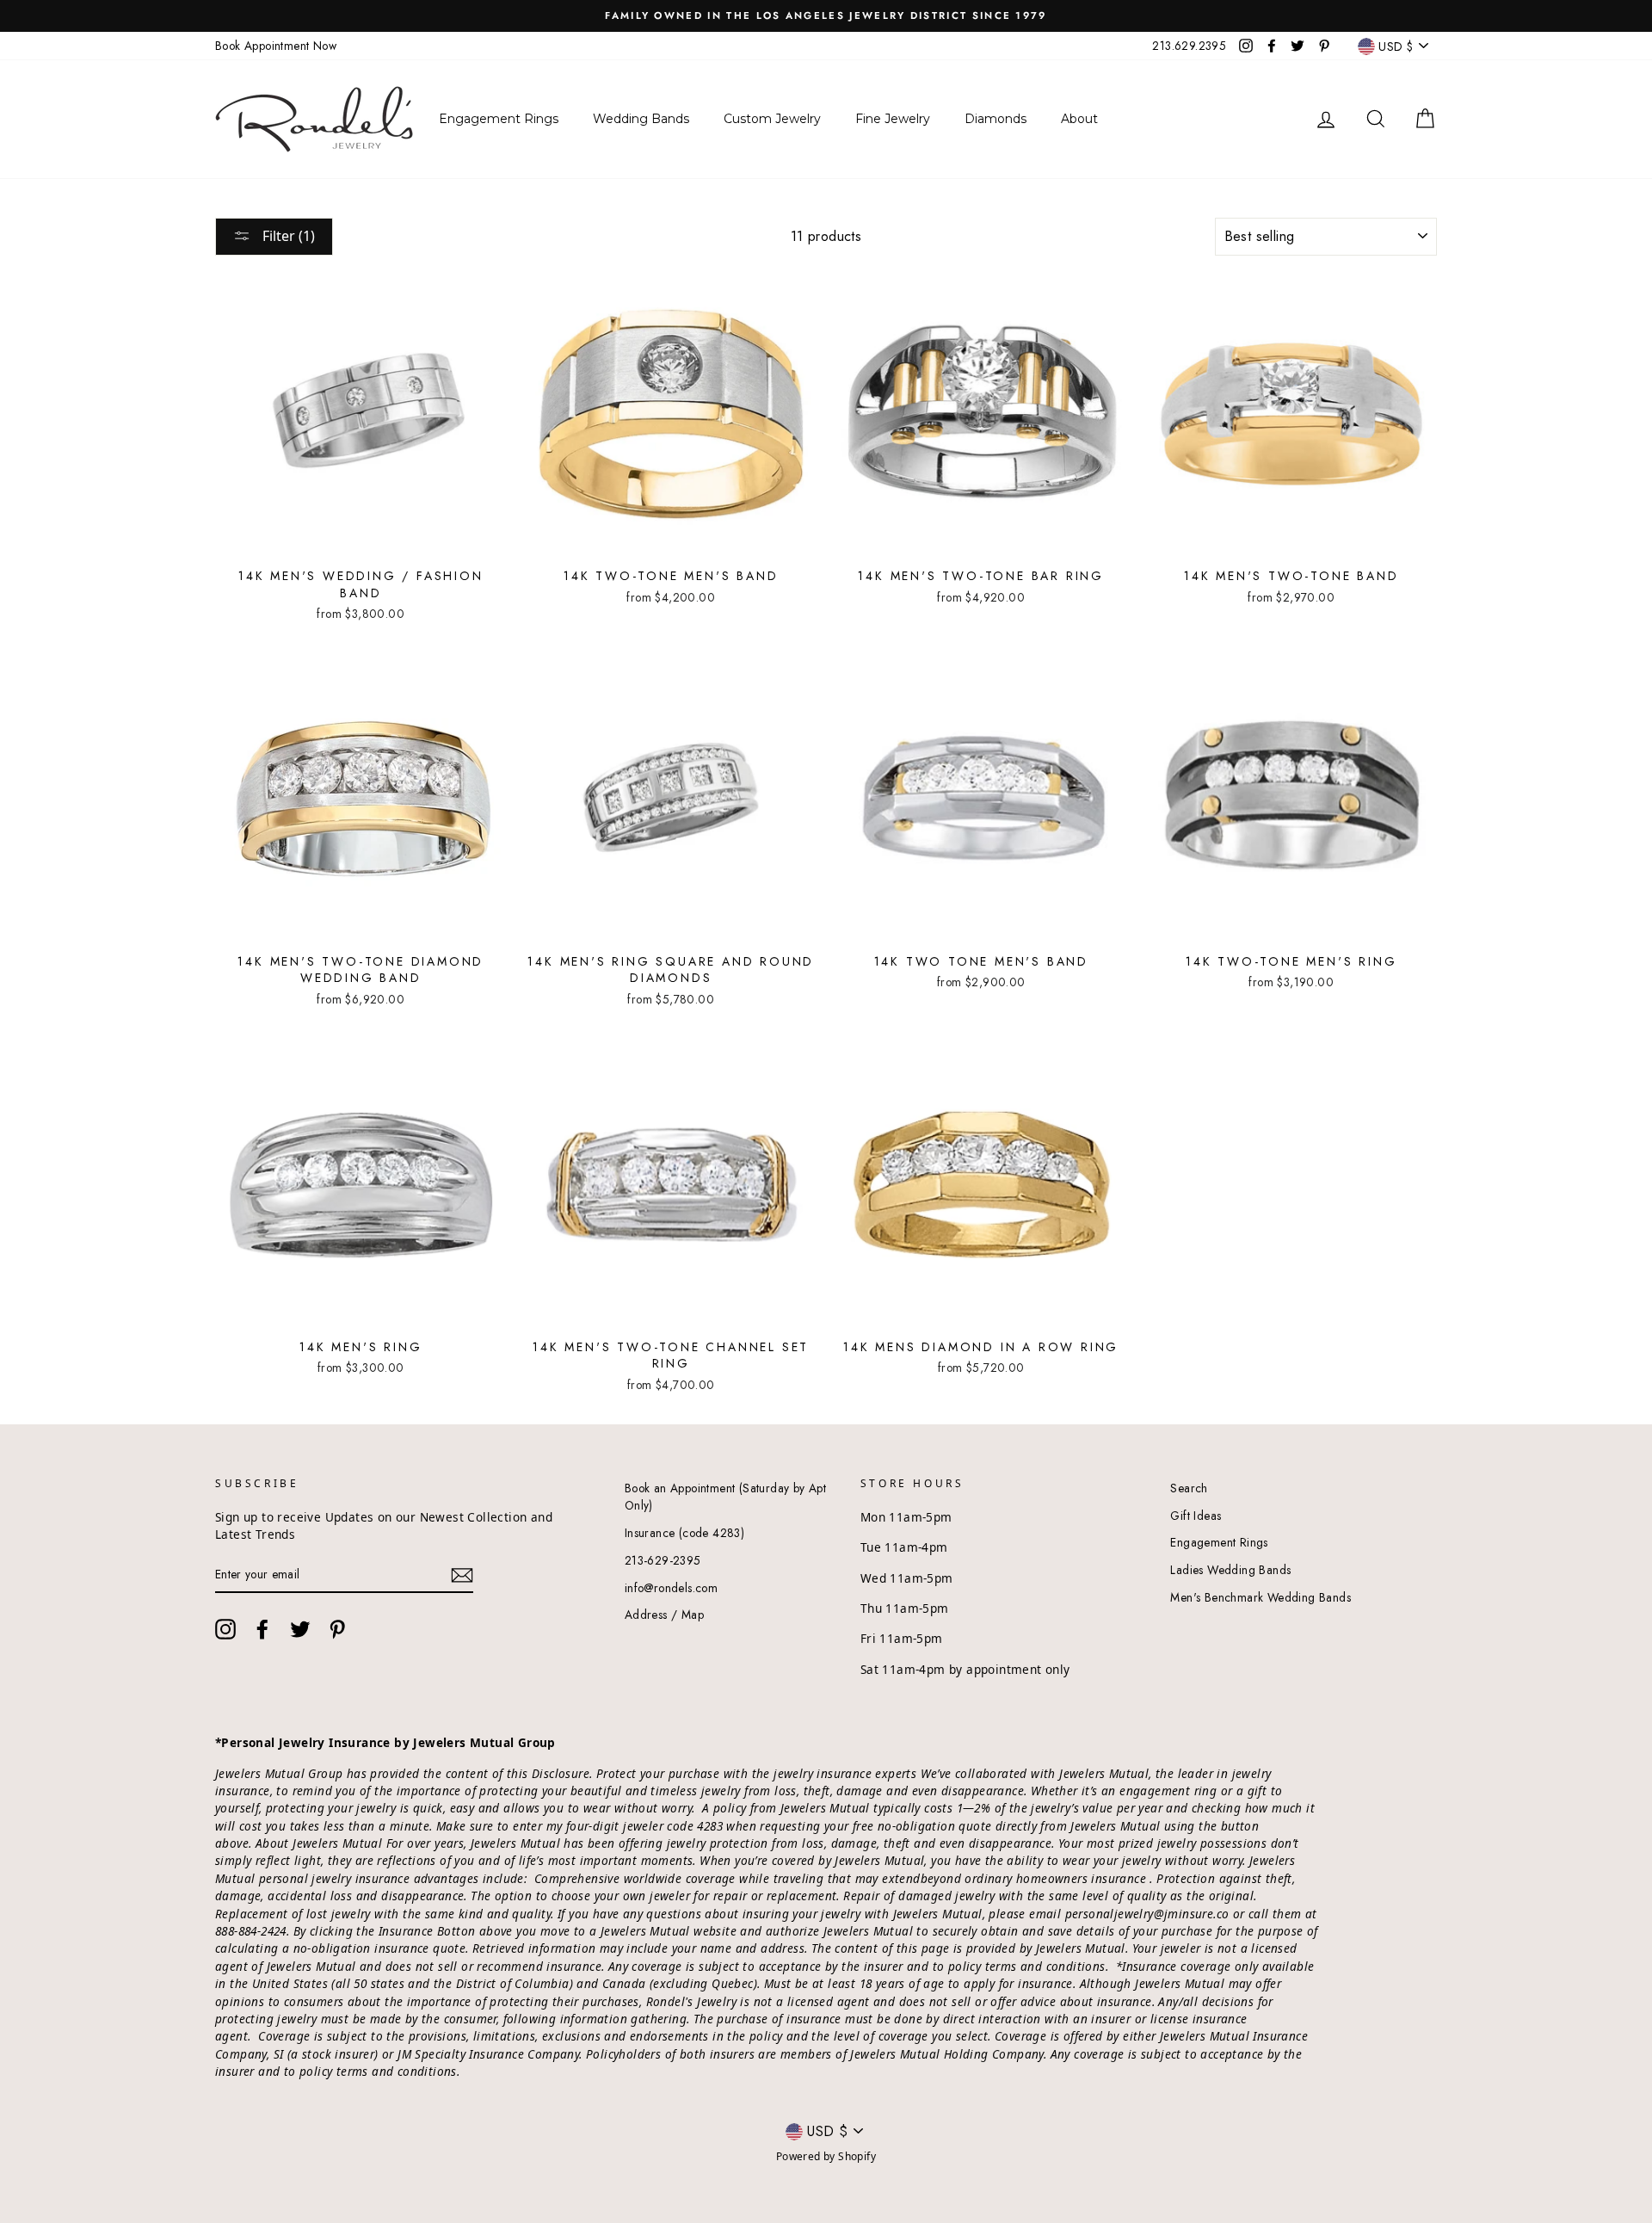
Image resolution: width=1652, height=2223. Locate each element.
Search (1189, 1488)
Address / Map (664, 1615)
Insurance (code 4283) (684, 1533)
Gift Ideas (1196, 1516)
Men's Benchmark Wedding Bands (1261, 1597)
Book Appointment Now (276, 46)
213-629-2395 (663, 1560)
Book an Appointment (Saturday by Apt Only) (725, 1497)
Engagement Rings (1219, 1542)
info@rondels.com (671, 1588)
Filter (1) (287, 236)
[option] (826, 16)
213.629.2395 (1189, 46)
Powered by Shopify (826, 2156)
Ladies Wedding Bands (1230, 1570)
